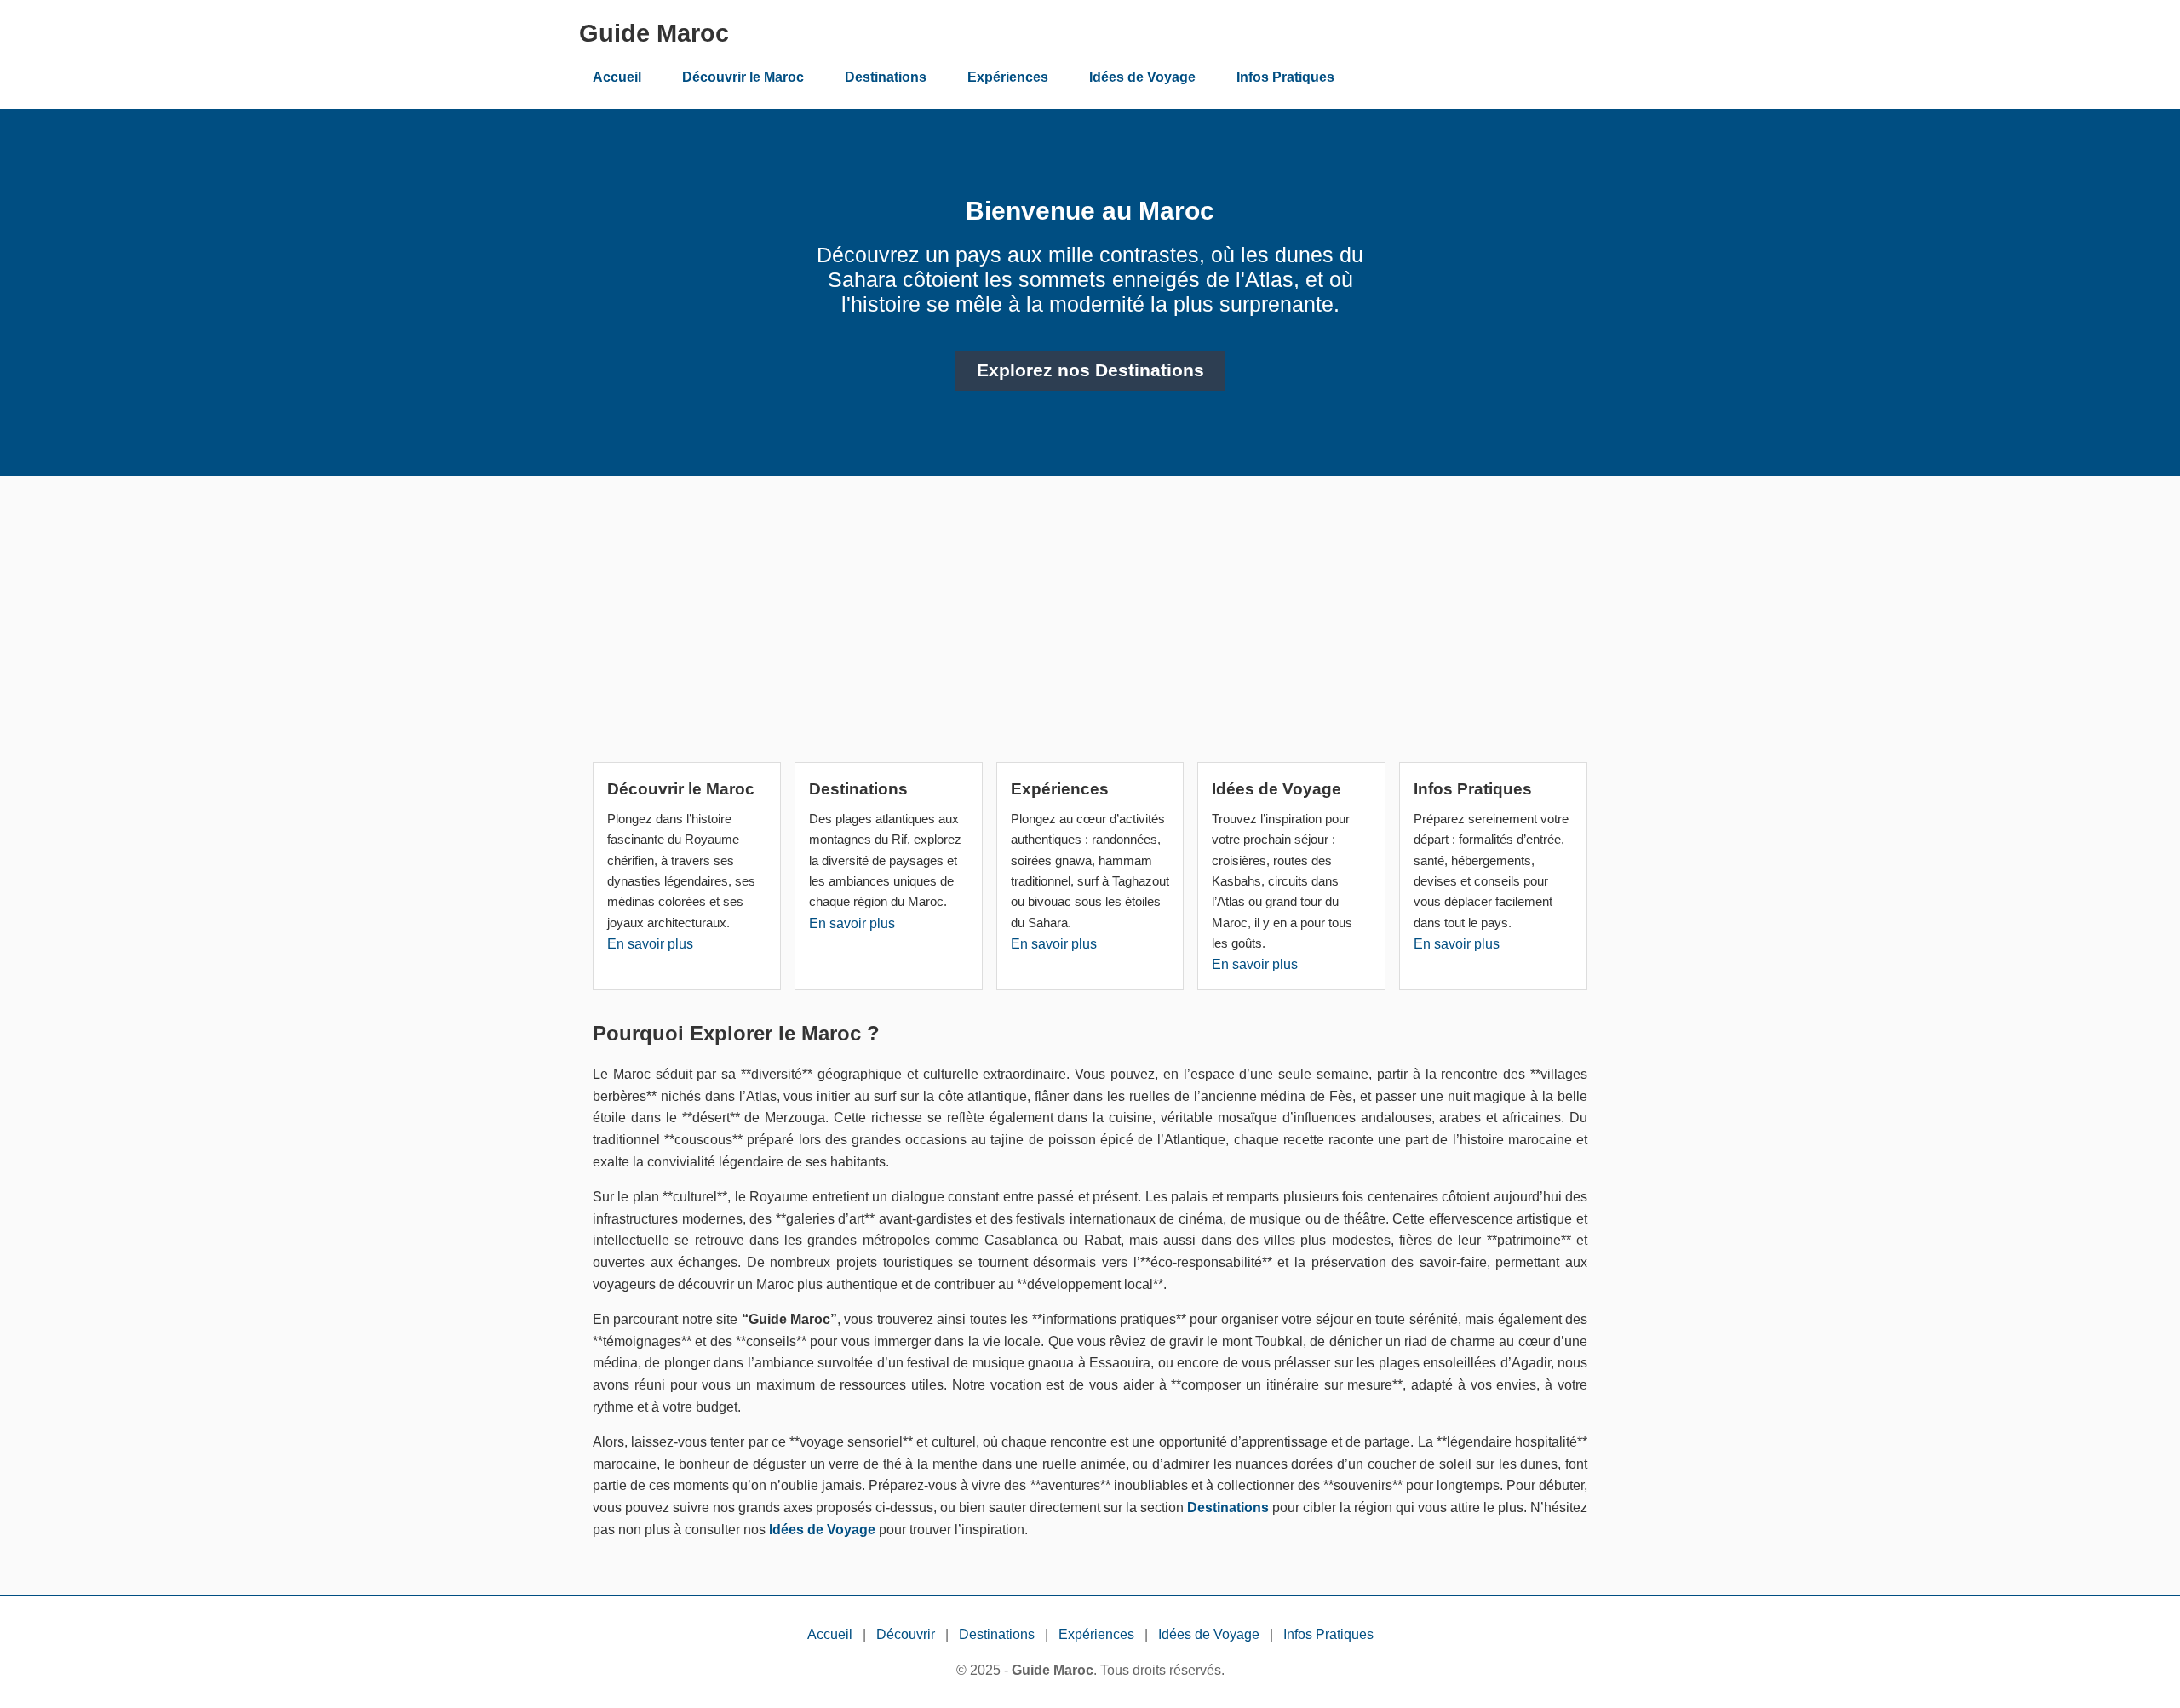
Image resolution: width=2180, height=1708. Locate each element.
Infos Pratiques (1285, 77)
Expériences (1008, 77)
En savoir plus (650, 944)
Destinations (886, 77)
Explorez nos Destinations (1090, 370)
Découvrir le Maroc (743, 77)
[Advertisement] (1090, 626)
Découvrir (906, 1634)
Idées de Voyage (1142, 77)
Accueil (617, 77)
